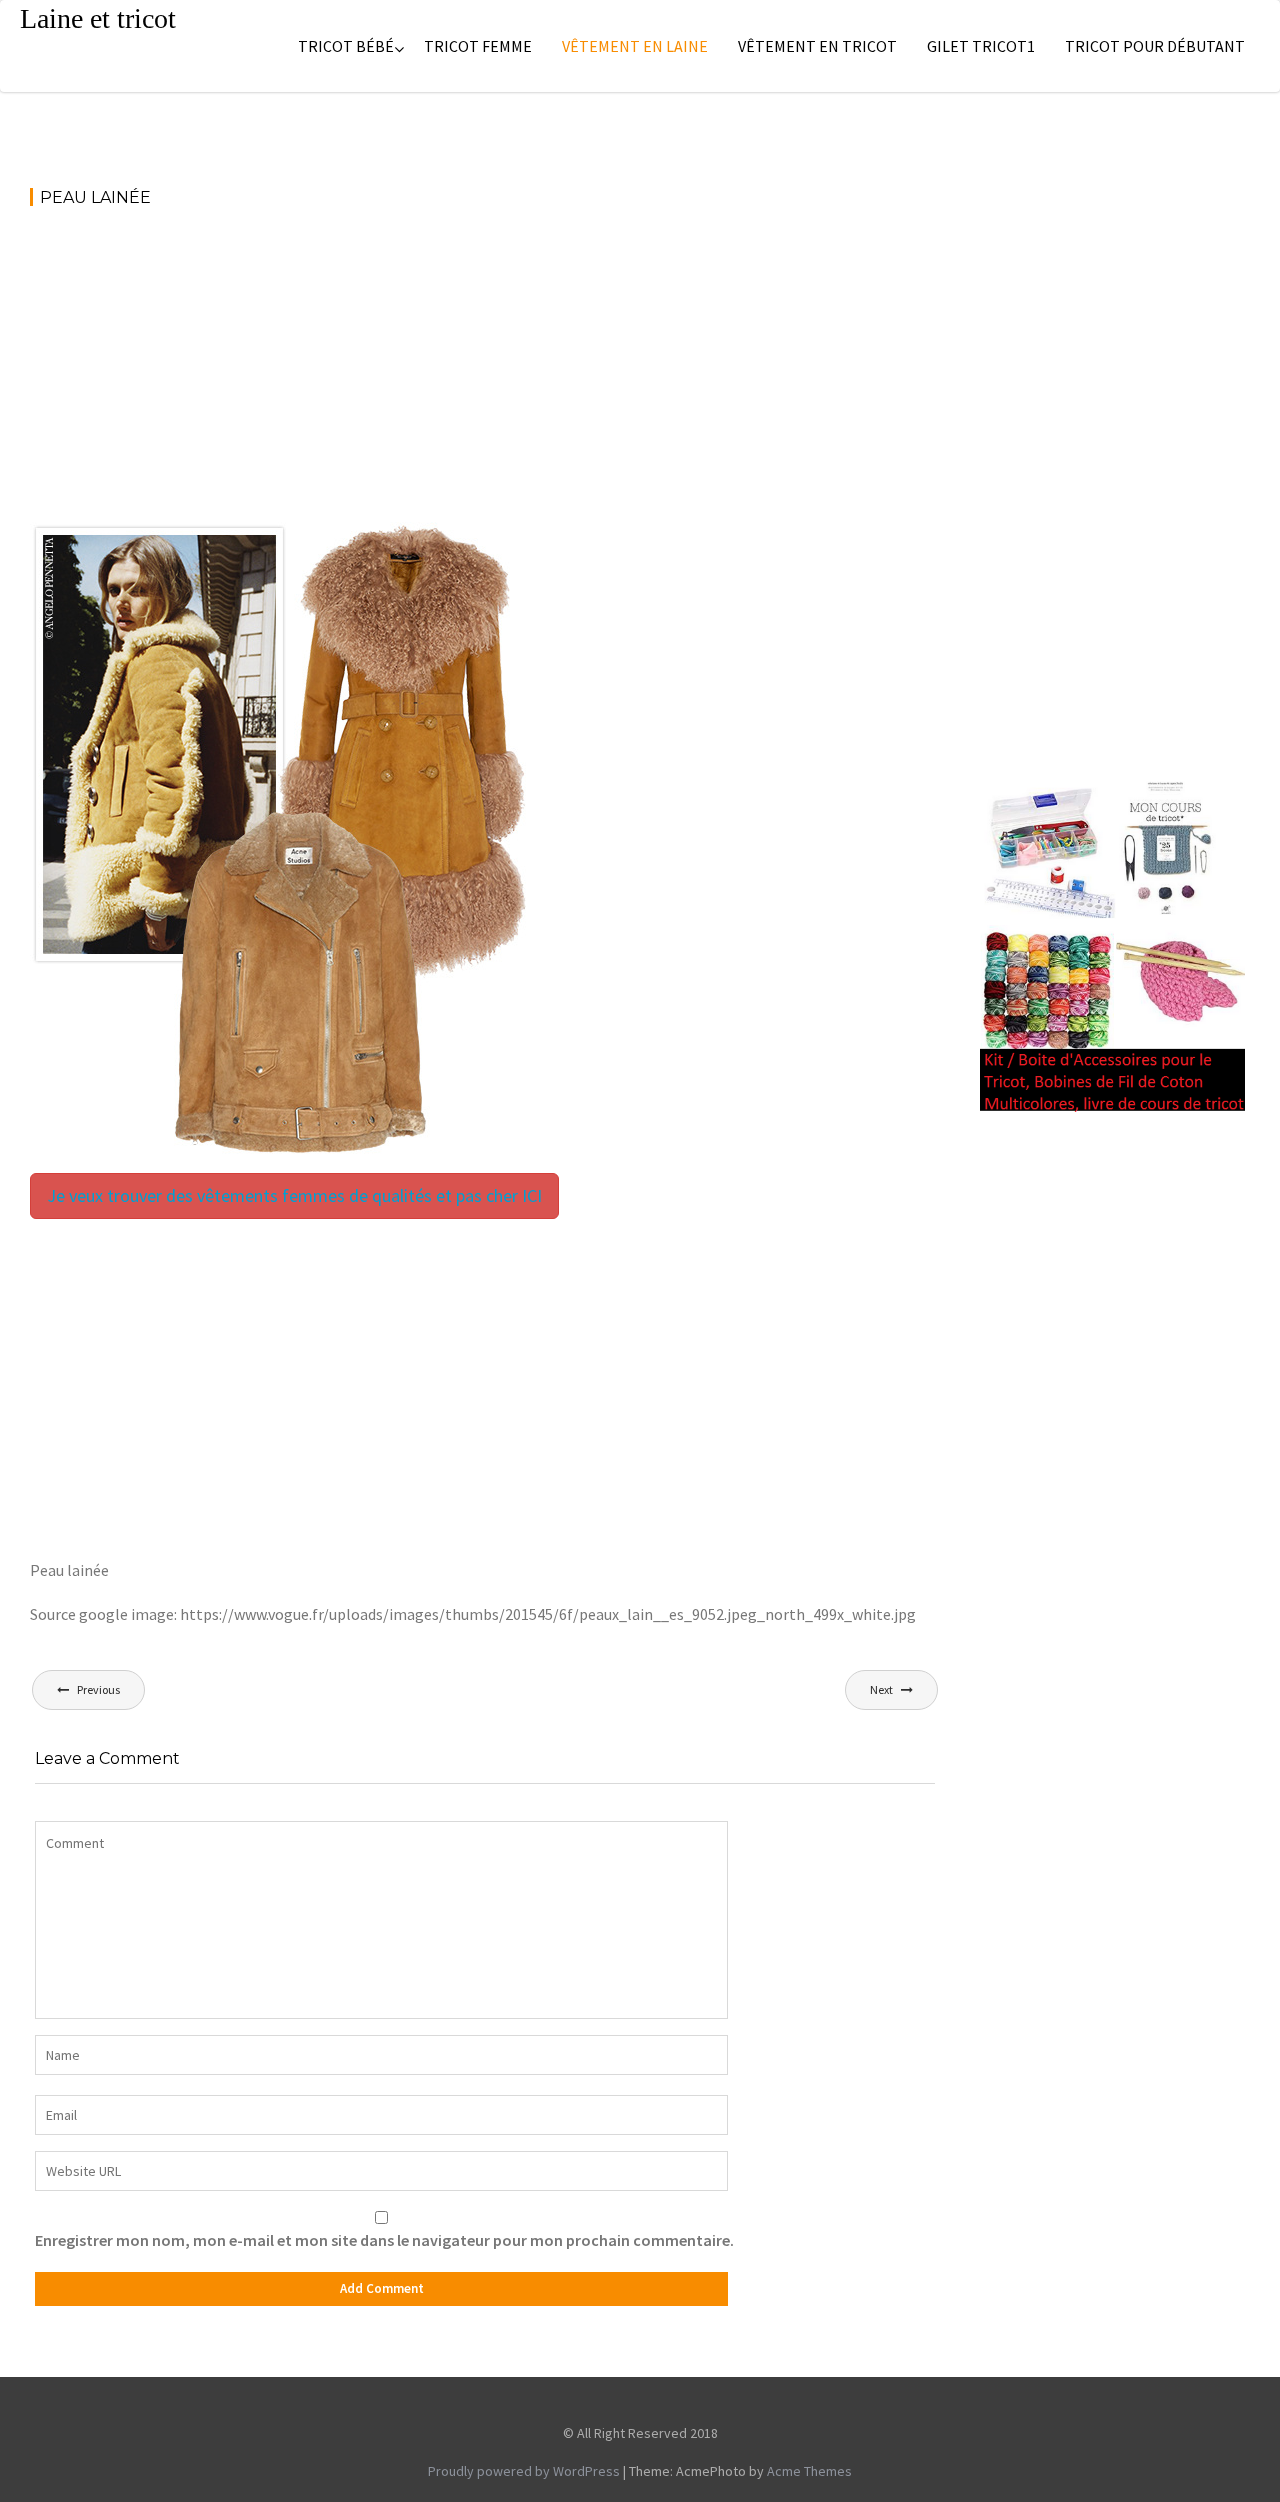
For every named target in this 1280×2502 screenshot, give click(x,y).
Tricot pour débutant (1155, 46)
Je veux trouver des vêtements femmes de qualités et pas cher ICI (294, 1195)
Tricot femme (478, 46)
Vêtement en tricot (817, 46)
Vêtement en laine (635, 46)
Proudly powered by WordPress (524, 2471)
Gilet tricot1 (981, 46)
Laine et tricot (98, 18)
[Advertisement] (485, 374)
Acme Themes (809, 2471)
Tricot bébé (346, 46)
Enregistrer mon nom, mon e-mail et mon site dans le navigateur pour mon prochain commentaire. (384, 2240)
